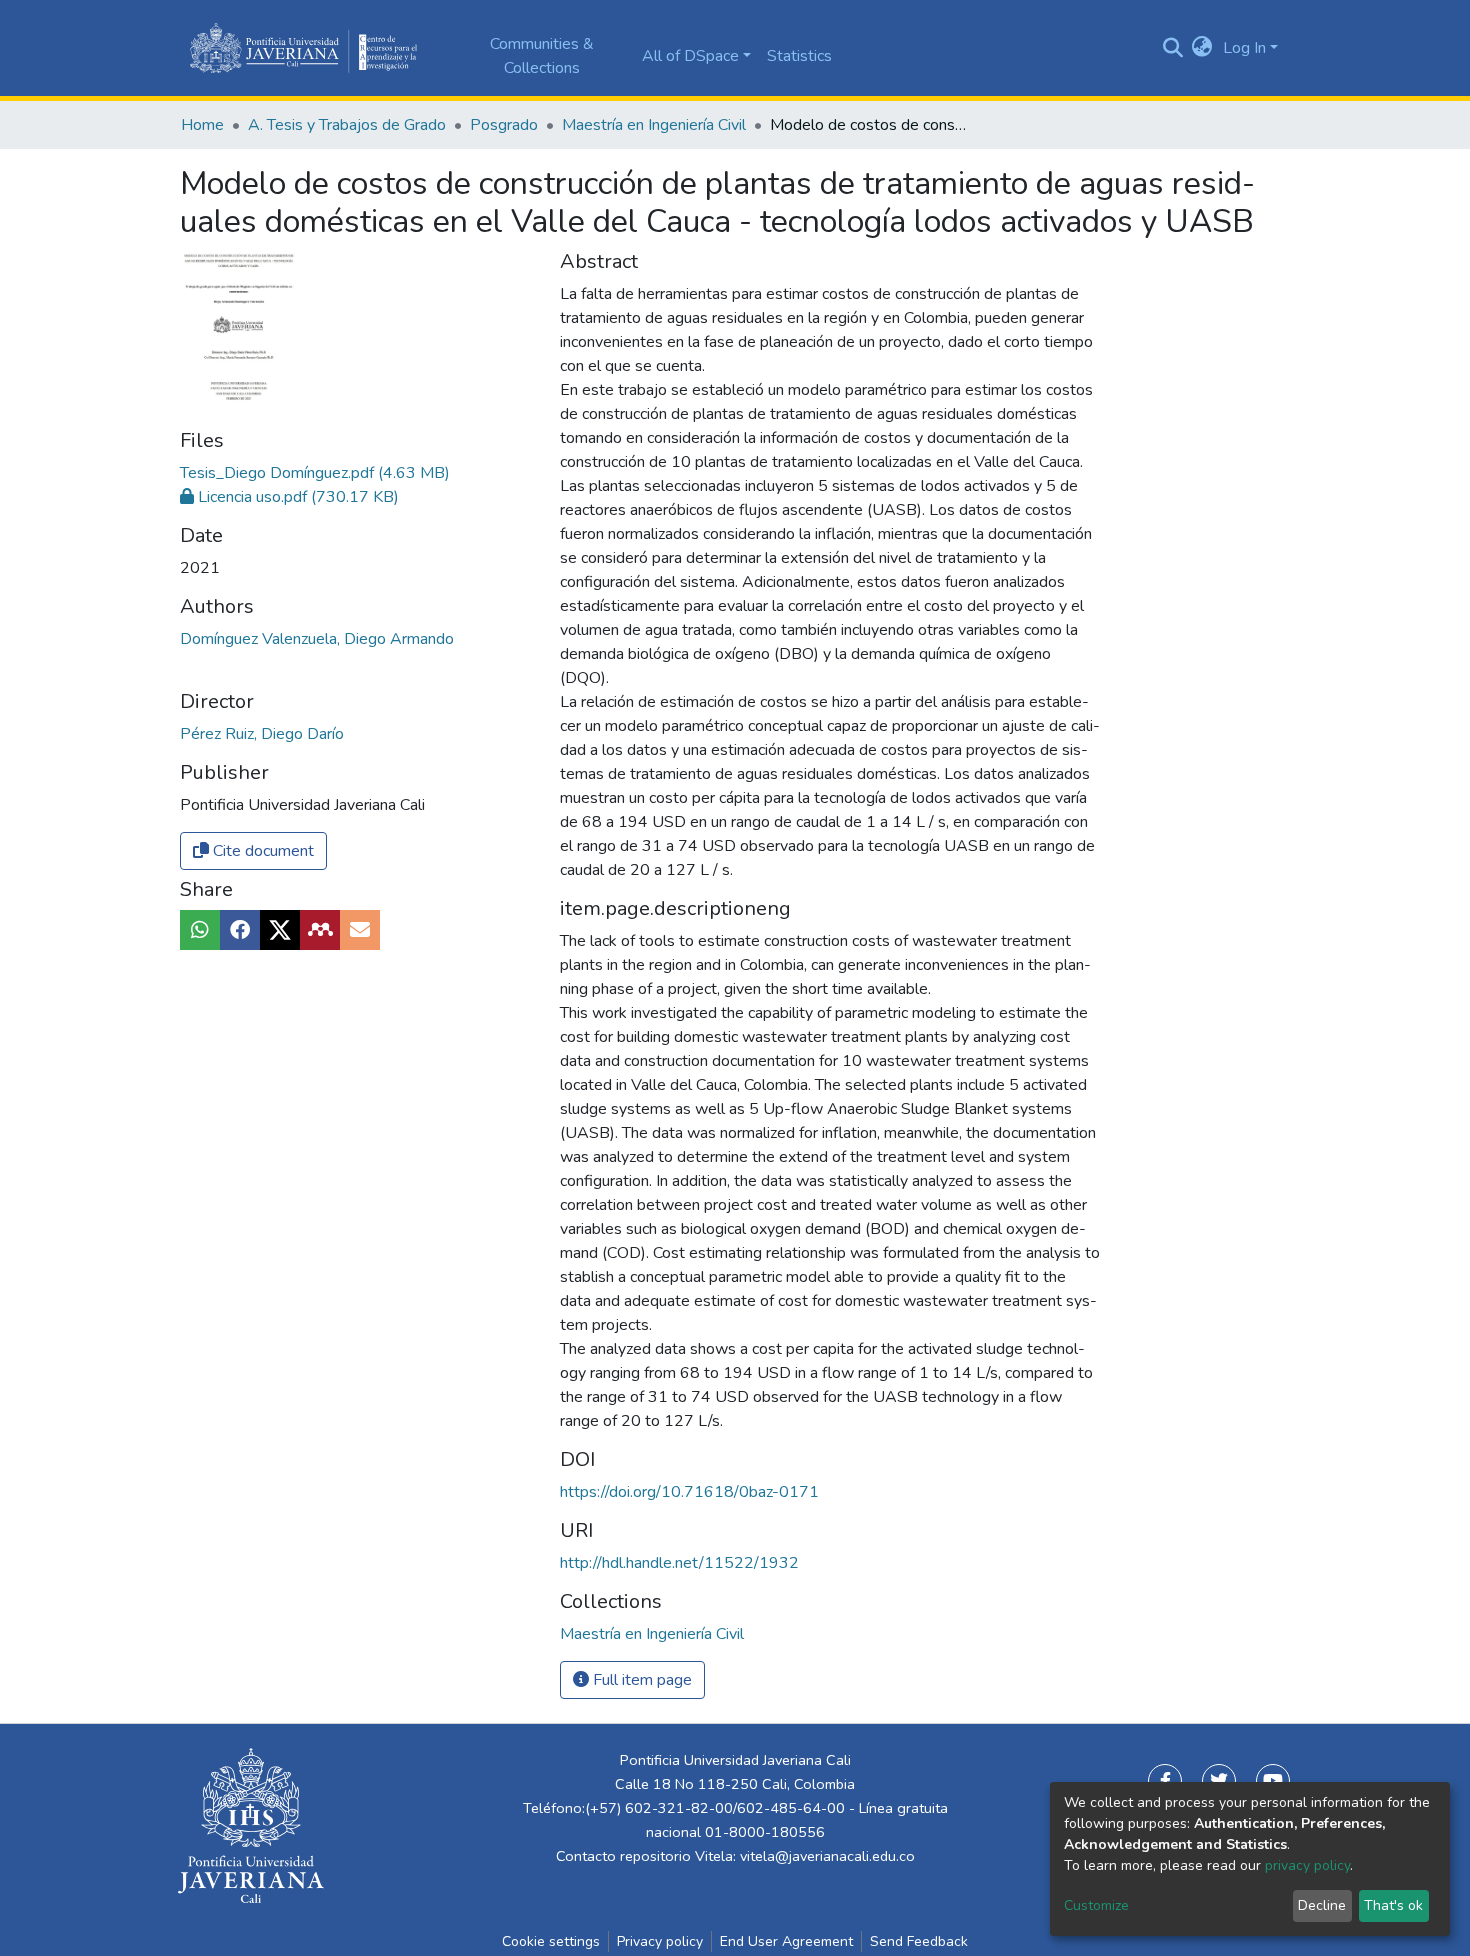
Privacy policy (660, 1941)
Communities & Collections (542, 56)
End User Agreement (786, 1941)
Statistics (799, 56)
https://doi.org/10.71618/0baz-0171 (689, 1492)
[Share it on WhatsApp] (200, 930)
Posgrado (504, 125)
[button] (1202, 48)
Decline (1322, 1905)
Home (202, 125)
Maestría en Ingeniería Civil (654, 125)
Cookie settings (551, 1941)
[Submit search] (1172, 48)
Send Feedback (919, 1941)
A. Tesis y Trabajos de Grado (347, 125)
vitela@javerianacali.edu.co (827, 1856)
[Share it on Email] (360, 930)
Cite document (261, 851)
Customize (1096, 1905)
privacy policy (1307, 1865)
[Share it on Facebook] (240, 930)
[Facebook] (1165, 1781)
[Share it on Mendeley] (320, 930)
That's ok (1393, 1905)
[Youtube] (1273, 1781)
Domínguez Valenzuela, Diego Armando (317, 639)
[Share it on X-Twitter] (280, 930)
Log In (1244, 48)
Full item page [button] (640, 1680)
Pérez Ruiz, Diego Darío (262, 734)
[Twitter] (1219, 1781)
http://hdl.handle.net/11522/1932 (679, 1563)
